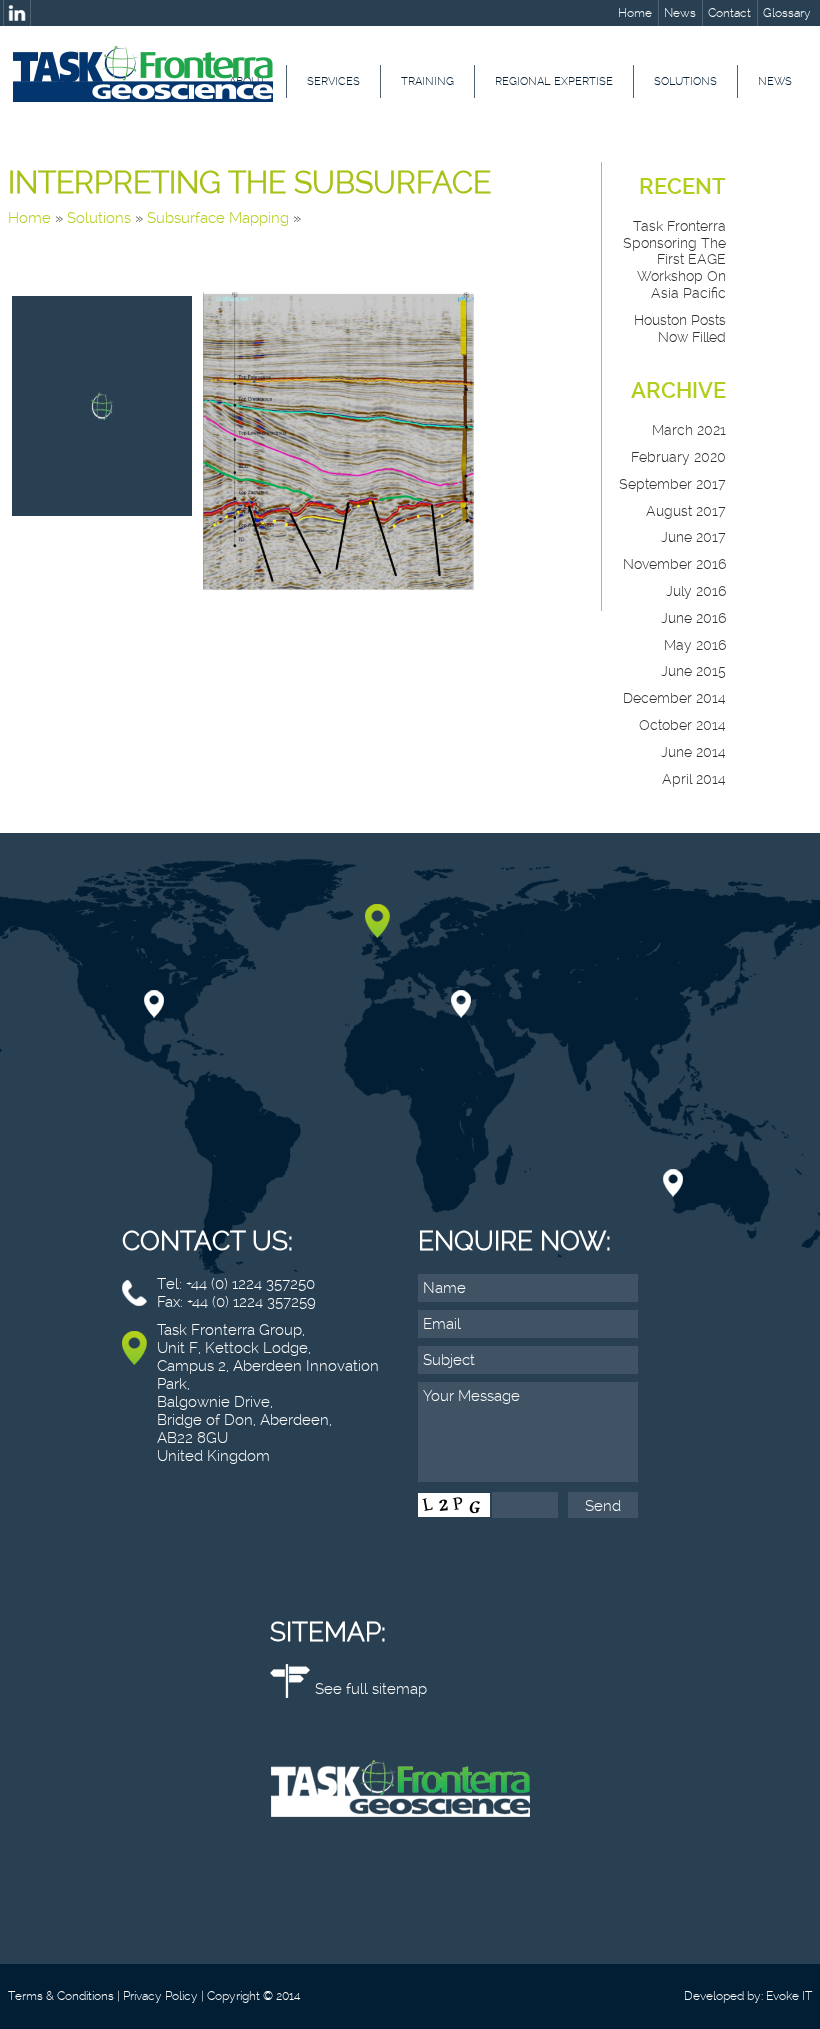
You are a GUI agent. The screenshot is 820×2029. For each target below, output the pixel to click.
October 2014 (682, 725)
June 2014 (693, 752)
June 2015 (693, 671)
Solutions (685, 81)
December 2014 (674, 698)
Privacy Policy (160, 1996)
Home (635, 13)
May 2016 (695, 645)
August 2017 (686, 511)
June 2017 (693, 537)
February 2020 (678, 457)
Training (427, 81)
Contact (729, 13)
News (680, 13)
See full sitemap (371, 1689)
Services (333, 81)
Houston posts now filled (680, 328)
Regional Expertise (554, 81)
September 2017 (672, 484)
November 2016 (674, 564)
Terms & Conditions (61, 1996)
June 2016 (693, 618)
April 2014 (694, 779)
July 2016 (696, 591)
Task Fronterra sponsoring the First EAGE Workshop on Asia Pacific (674, 259)
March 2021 (689, 430)
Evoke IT (789, 1996)
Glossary (787, 13)
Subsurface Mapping (218, 218)
